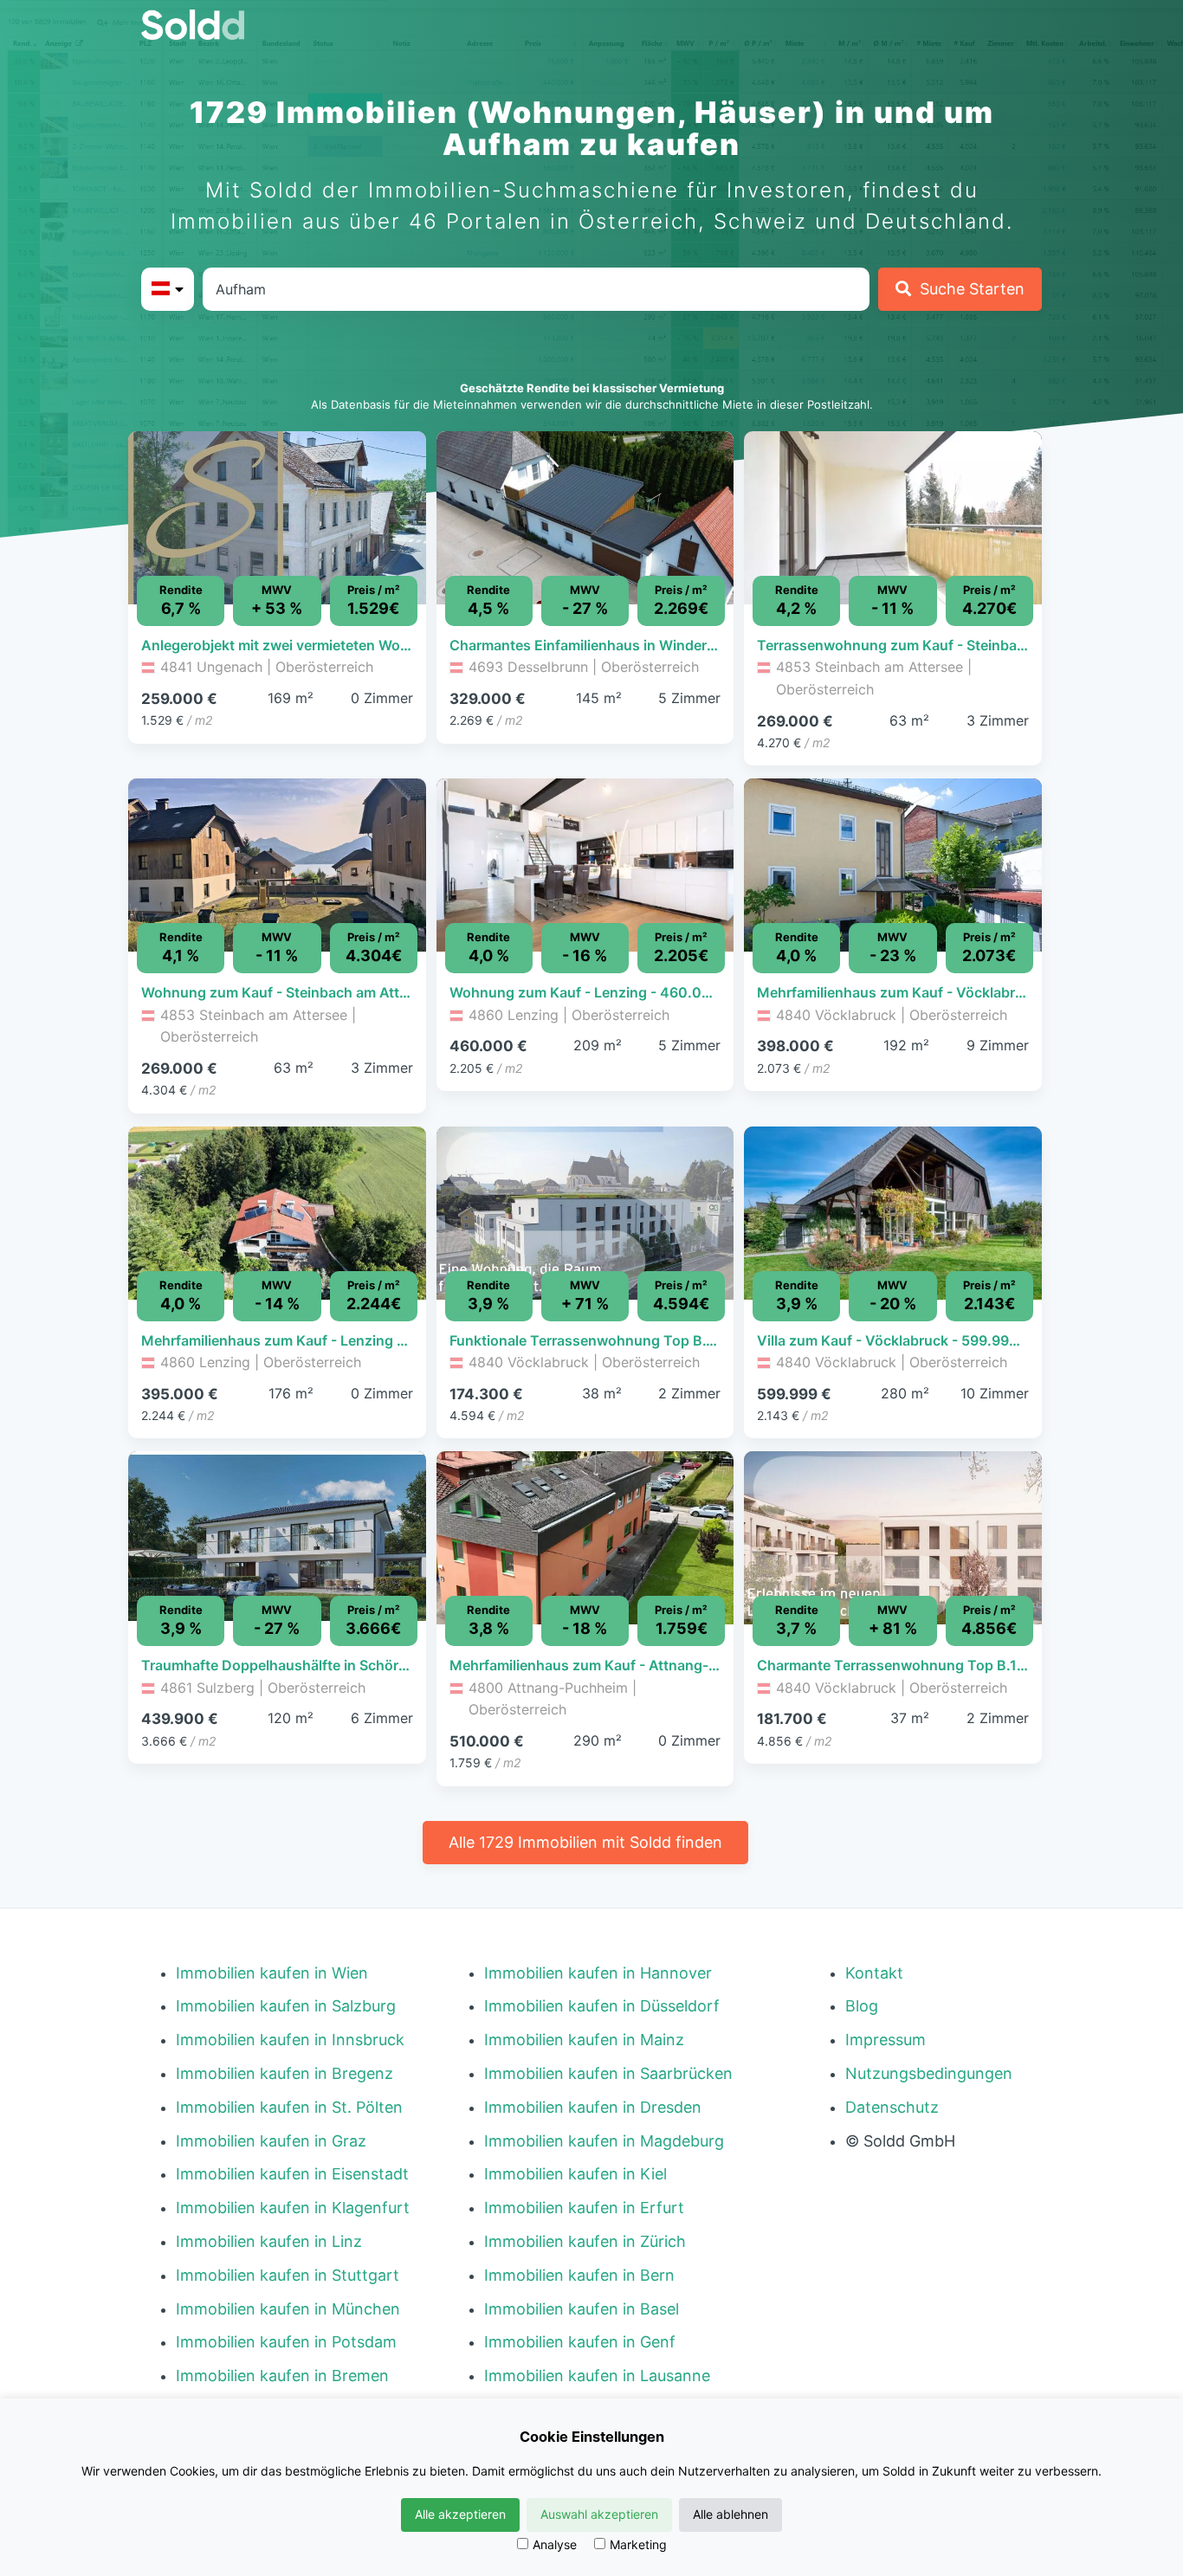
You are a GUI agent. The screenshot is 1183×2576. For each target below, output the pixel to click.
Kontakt (874, 1973)
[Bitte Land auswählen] (168, 289)
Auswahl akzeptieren (599, 2514)
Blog (862, 2006)
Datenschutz (892, 2107)
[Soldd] (207, 25)
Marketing (638, 2544)
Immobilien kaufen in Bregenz (284, 2073)
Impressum (886, 2040)
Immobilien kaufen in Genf (580, 2342)
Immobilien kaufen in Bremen (282, 2376)
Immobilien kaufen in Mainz (584, 2040)
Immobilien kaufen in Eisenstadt (292, 2174)
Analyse (555, 2544)
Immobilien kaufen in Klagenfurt (293, 2208)
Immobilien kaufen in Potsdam (286, 2342)
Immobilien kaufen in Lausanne (597, 2376)
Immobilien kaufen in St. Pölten (289, 2107)
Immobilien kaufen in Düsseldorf (602, 2006)
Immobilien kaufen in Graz (271, 2141)
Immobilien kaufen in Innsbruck (290, 2040)
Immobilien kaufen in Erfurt (584, 2208)
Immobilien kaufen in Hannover (598, 1973)
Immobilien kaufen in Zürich (585, 2241)
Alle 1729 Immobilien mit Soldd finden (585, 1842)
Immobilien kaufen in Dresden (593, 2107)
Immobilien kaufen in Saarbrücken (608, 2073)
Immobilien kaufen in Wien (272, 1973)
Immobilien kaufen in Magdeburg (604, 2141)
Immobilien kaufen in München (288, 2309)
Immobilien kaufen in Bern (579, 2275)
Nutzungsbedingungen (929, 2073)
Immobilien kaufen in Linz (269, 2241)
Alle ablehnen (730, 2514)
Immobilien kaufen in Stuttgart (288, 2275)
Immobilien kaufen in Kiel (575, 2174)
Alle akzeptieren (460, 2514)
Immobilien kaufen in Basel (582, 2309)
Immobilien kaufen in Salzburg (286, 2006)
